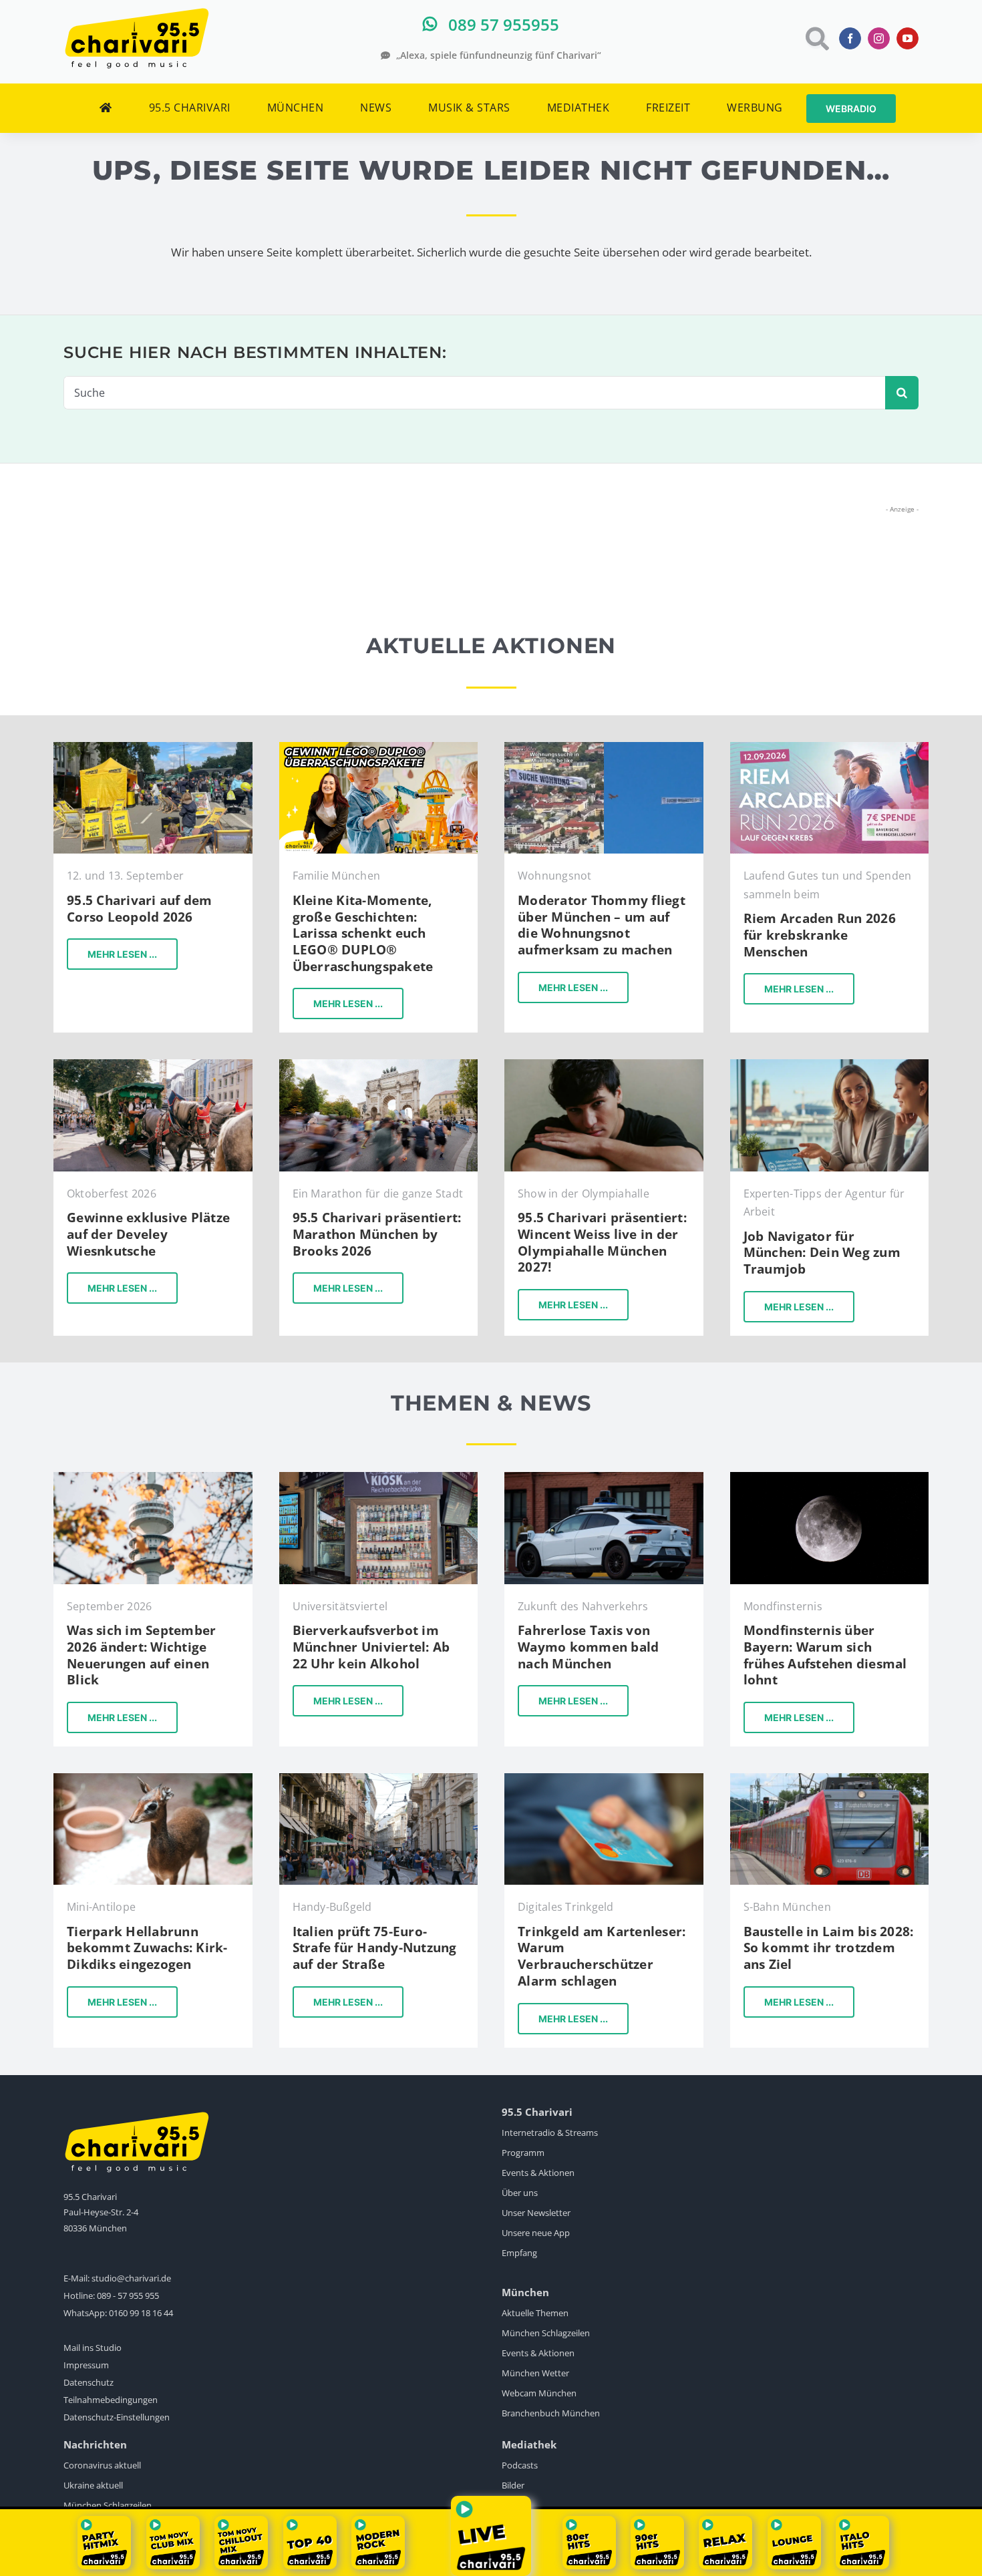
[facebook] (850, 38)
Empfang (519, 2253)
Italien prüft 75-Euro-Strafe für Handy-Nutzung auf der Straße (375, 1948)
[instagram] (879, 38)
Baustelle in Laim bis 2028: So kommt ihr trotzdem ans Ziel (829, 1948)
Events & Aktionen (538, 2173)
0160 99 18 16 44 (141, 2313)
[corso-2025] (153, 748)
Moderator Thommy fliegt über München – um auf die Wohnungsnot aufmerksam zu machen (602, 925)
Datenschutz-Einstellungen (117, 2417)
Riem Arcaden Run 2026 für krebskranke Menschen (820, 935)
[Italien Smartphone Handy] (379, 1779)
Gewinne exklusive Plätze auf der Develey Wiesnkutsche (148, 1234)
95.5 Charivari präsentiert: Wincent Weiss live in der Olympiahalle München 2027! (602, 1242)
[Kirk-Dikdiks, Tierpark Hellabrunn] (153, 1779)
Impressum (86, 2365)
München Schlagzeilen (546, 2333)
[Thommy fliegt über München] (604, 748)
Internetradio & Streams (550, 2133)
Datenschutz (89, 2382)
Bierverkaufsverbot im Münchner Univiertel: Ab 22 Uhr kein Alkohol (371, 1647)
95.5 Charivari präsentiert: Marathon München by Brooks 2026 (377, 1234)
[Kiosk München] (379, 1478)
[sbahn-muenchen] (830, 1779)
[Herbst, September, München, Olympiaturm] (153, 1478)
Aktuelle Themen (535, 2313)
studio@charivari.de (131, 2278)
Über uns (520, 2193)
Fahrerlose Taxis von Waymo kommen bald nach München (588, 1647)
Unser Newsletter (536, 2213)
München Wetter (535, 2373)
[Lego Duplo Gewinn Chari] (379, 748)
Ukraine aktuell (93, 2485)
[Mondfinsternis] (830, 1478)
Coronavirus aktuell (102, 2465)
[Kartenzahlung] (604, 1779)
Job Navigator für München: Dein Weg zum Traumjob (822, 1253)
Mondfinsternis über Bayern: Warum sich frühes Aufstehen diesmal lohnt (825, 1655)
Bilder (513, 2485)
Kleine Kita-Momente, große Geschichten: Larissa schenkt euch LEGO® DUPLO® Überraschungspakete (363, 933)
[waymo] (604, 1478)
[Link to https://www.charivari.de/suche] (816, 38)
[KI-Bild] (830, 1065)
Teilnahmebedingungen (111, 2400)
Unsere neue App (536, 2233)
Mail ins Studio (93, 2348)
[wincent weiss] (604, 1065)
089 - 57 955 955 (128, 2295)
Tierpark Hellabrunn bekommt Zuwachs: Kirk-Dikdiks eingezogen (147, 1948)
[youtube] (908, 38)
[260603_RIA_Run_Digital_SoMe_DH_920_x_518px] (830, 748)
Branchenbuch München (551, 2413)
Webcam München (539, 2393)
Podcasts (520, 2465)
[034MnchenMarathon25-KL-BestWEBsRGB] (379, 1065)
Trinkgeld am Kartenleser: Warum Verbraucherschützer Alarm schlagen (602, 1956)
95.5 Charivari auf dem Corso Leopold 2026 (140, 909)
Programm (523, 2153)
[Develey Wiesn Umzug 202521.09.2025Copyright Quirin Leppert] (153, 1065)
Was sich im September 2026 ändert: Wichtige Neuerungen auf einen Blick (141, 1655)
